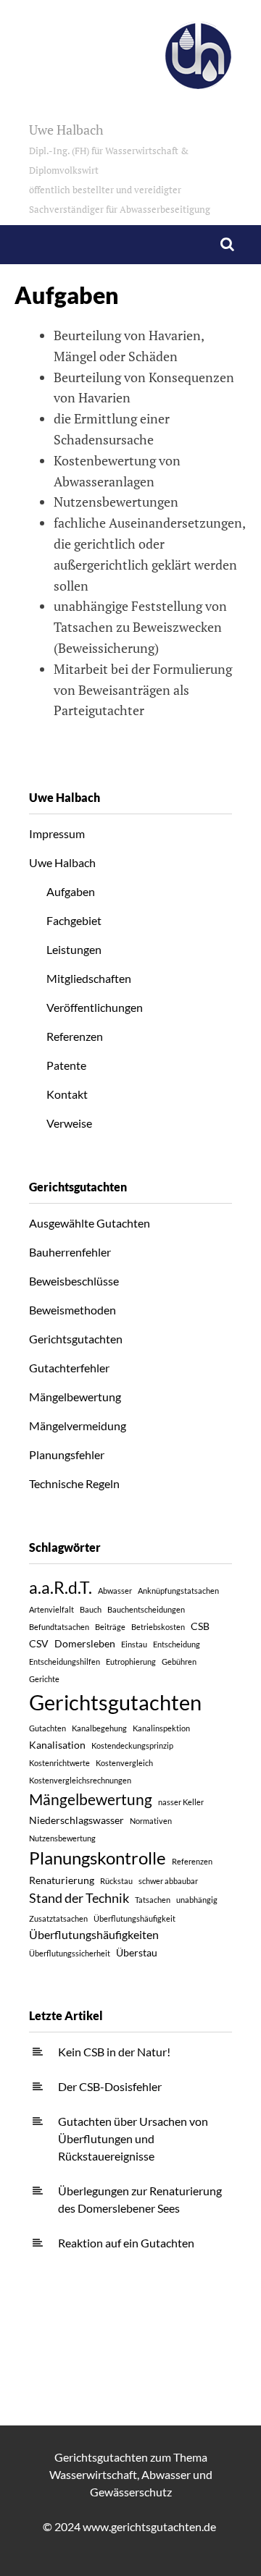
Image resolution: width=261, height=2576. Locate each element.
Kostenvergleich (124, 1763)
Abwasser (115, 1591)
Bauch (91, 1609)
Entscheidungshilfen (65, 1661)
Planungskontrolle (98, 1858)
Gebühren (179, 1661)
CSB (200, 1626)
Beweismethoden (72, 1310)
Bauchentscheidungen (146, 1609)
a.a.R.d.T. (61, 1587)
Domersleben (85, 1643)
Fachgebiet (74, 920)
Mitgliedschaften (89, 978)
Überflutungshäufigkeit (134, 1918)
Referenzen (75, 1036)
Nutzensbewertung (62, 1838)
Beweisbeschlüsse (74, 1281)
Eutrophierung (131, 1661)
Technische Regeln (74, 1483)
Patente (66, 1065)
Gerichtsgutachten (76, 1339)
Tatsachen (153, 1900)
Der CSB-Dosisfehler (110, 2086)
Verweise (69, 1123)
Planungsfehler (67, 1454)
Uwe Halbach (120, 168)
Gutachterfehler (69, 1368)
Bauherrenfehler (70, 1252)
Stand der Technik (79, 1898)
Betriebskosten (158, 1627)
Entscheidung (177, 1644)
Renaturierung (62, 1880)
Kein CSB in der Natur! (114, 2052)
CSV (39, 1643)
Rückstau (116, 1881)
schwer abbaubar (168, 1881)
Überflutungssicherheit (70, 1953)
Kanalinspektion (161, 1728)
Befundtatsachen (59, 1627)
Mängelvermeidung (78, 1426)
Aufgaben (71, 891)
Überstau (137, 1952)
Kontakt (67, 1094)
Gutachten (47, 1728)
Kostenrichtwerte (59, 1763)
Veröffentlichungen (95, 1007)
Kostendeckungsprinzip (132, 1745)
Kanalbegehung (99, 1728)
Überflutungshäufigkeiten (94, 1934)
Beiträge (110, 1627)
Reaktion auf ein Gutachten (126, 2243)
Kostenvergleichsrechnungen (80, 1780)
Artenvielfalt (51, 1609)
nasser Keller (181, 1802)
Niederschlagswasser (76, 1820)
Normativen (151, 1821)
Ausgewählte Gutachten (90, 1223)
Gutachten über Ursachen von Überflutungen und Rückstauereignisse (133, 2138)
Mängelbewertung (75, 1397)
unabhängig (197, 1900)
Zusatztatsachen (58, 1918)
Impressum (57, 833)
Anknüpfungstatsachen (178, 1591)
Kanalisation (57, 1745)
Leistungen (74, 949)
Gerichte (44, 1679)
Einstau (134, 1644)
